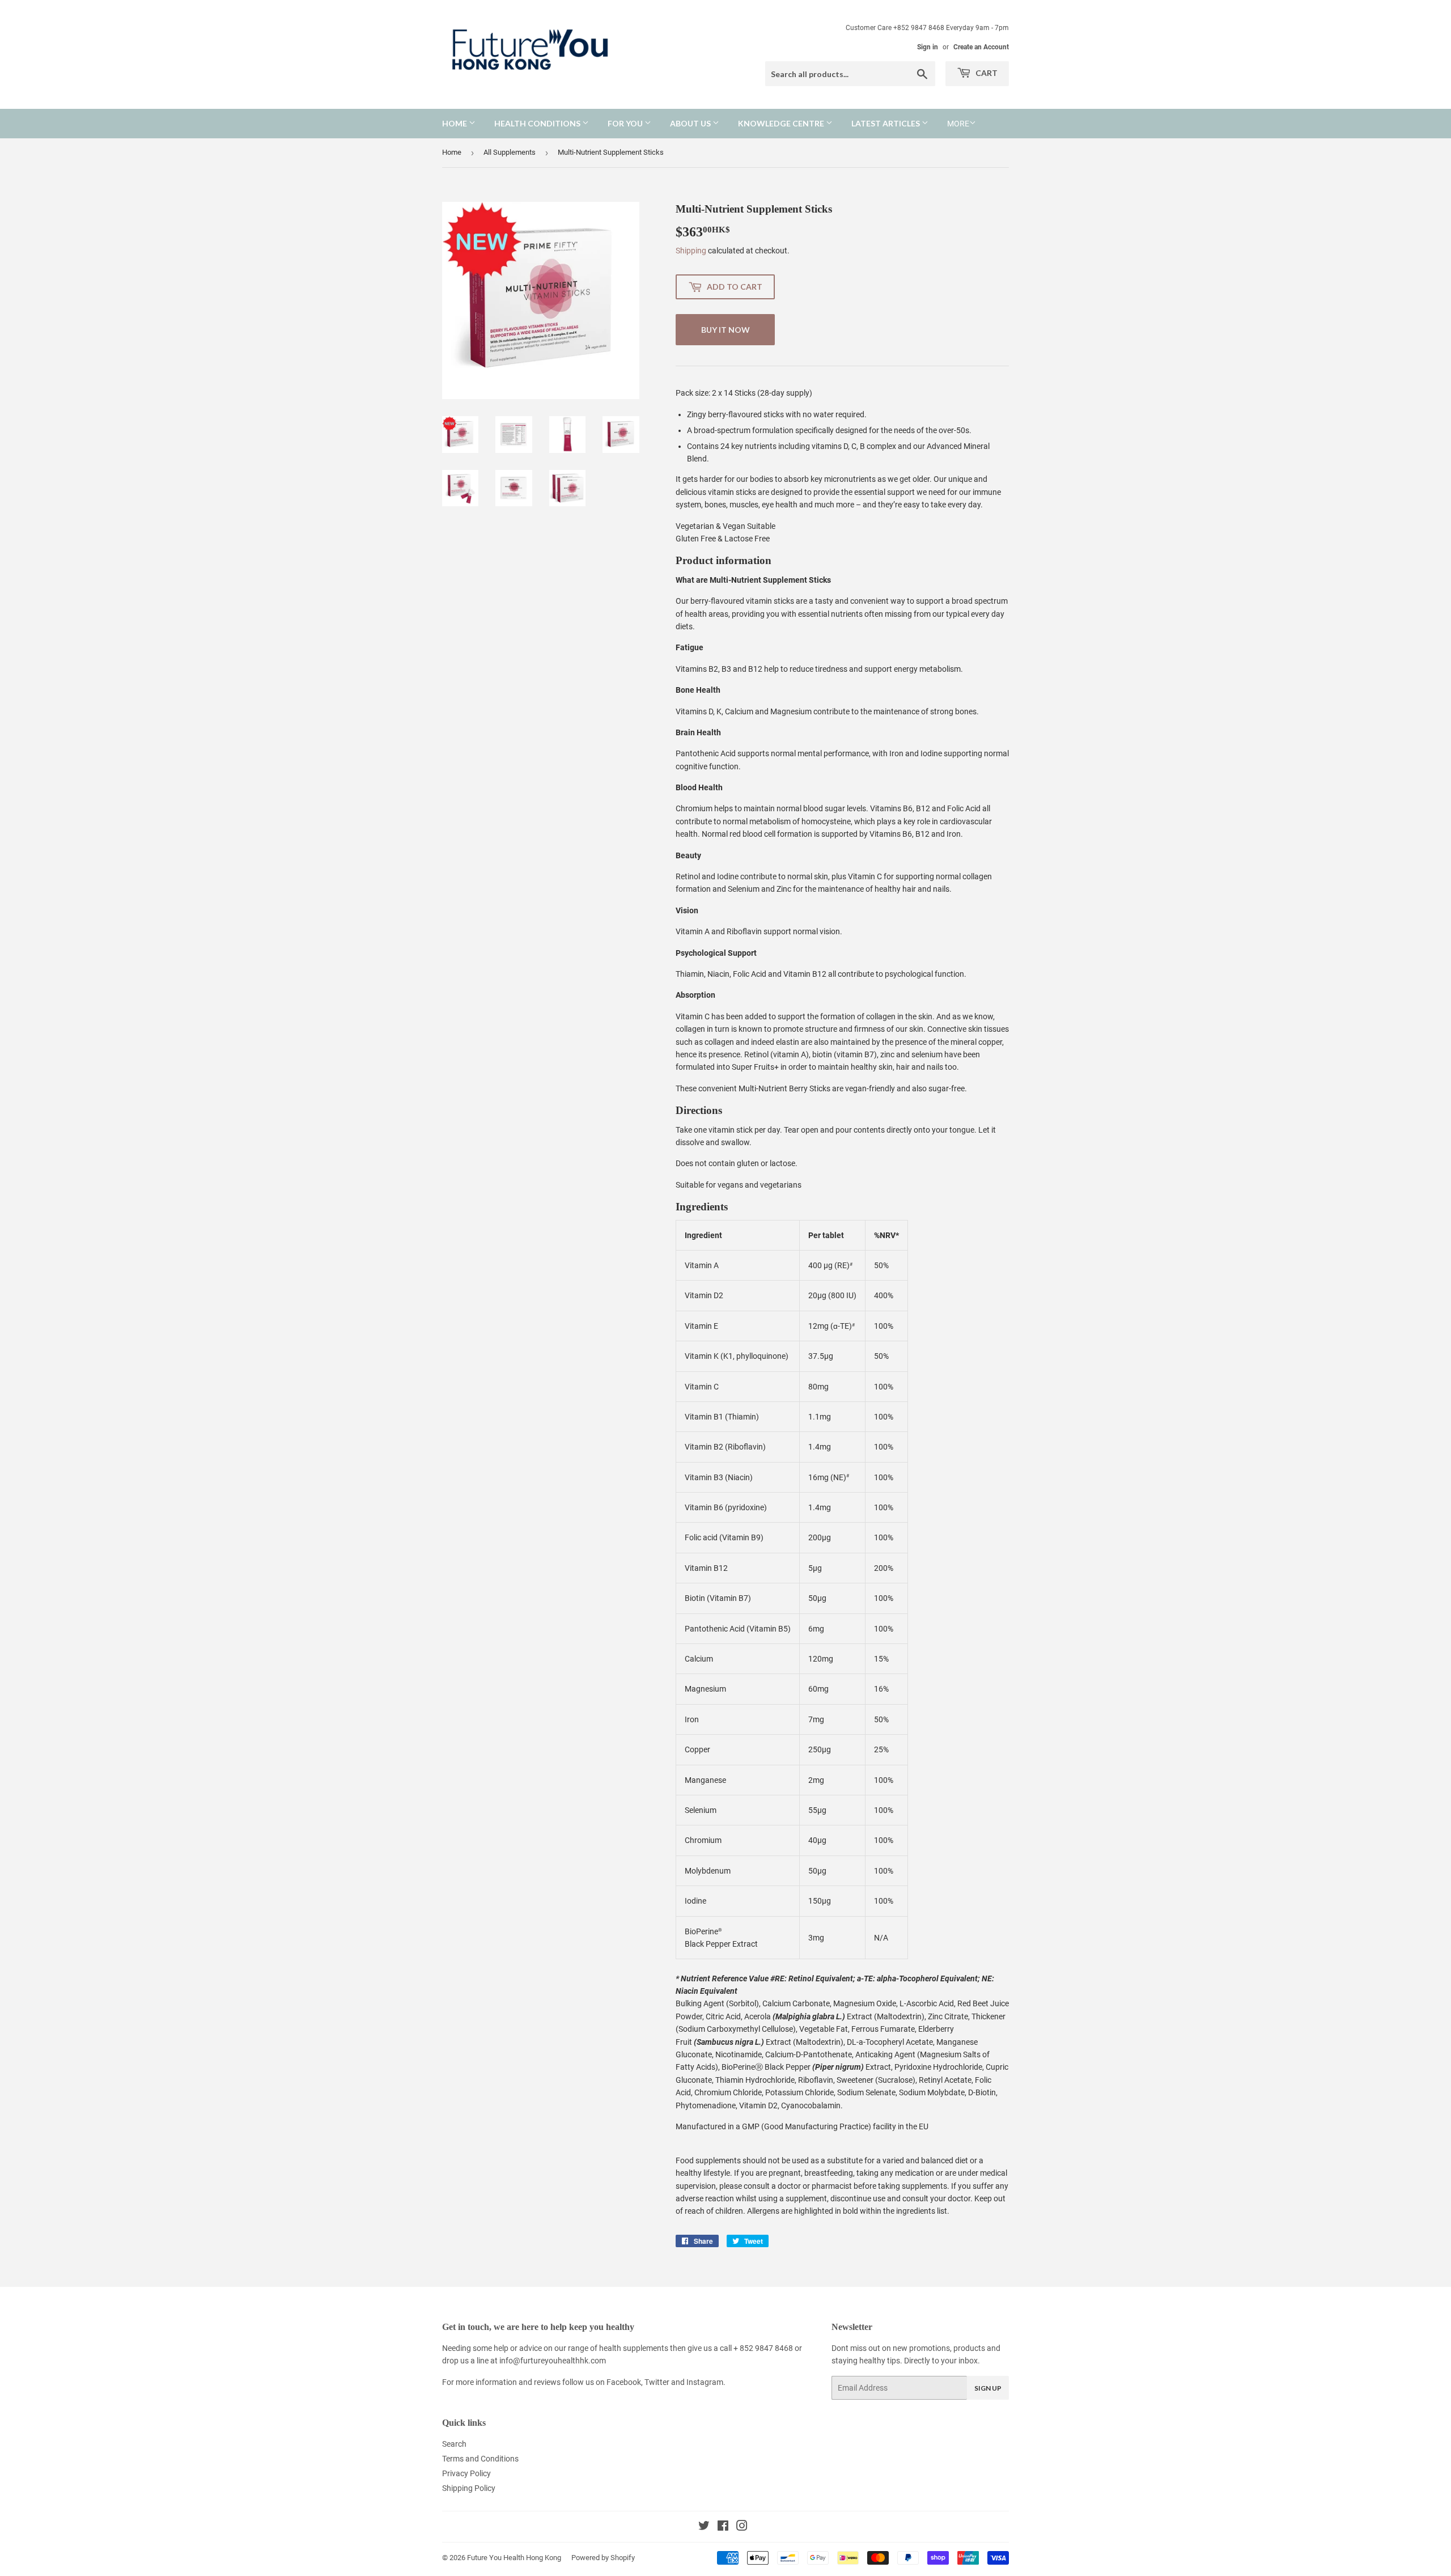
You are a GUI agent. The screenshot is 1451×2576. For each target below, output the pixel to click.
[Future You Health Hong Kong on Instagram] (742, 2527)
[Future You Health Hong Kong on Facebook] (723, 2527)
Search (454, 2444)
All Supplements (510, 152)
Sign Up (988, 2388)
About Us (691, 123)
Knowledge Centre (782, 123)
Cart (986, 73)
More (958, 124)
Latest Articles (886, 123)
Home (455, 123)
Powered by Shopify (603, 2558)
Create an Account (981, 47)
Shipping (691, 251)
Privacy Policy (466, 2473)
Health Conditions (538, 123)
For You (626, 123)
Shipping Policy (469, 2488)
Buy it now (725, 330)
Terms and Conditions (480, 2459)
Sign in (928, 47)
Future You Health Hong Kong (514, 2558)
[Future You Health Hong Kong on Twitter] (704, 2527)
